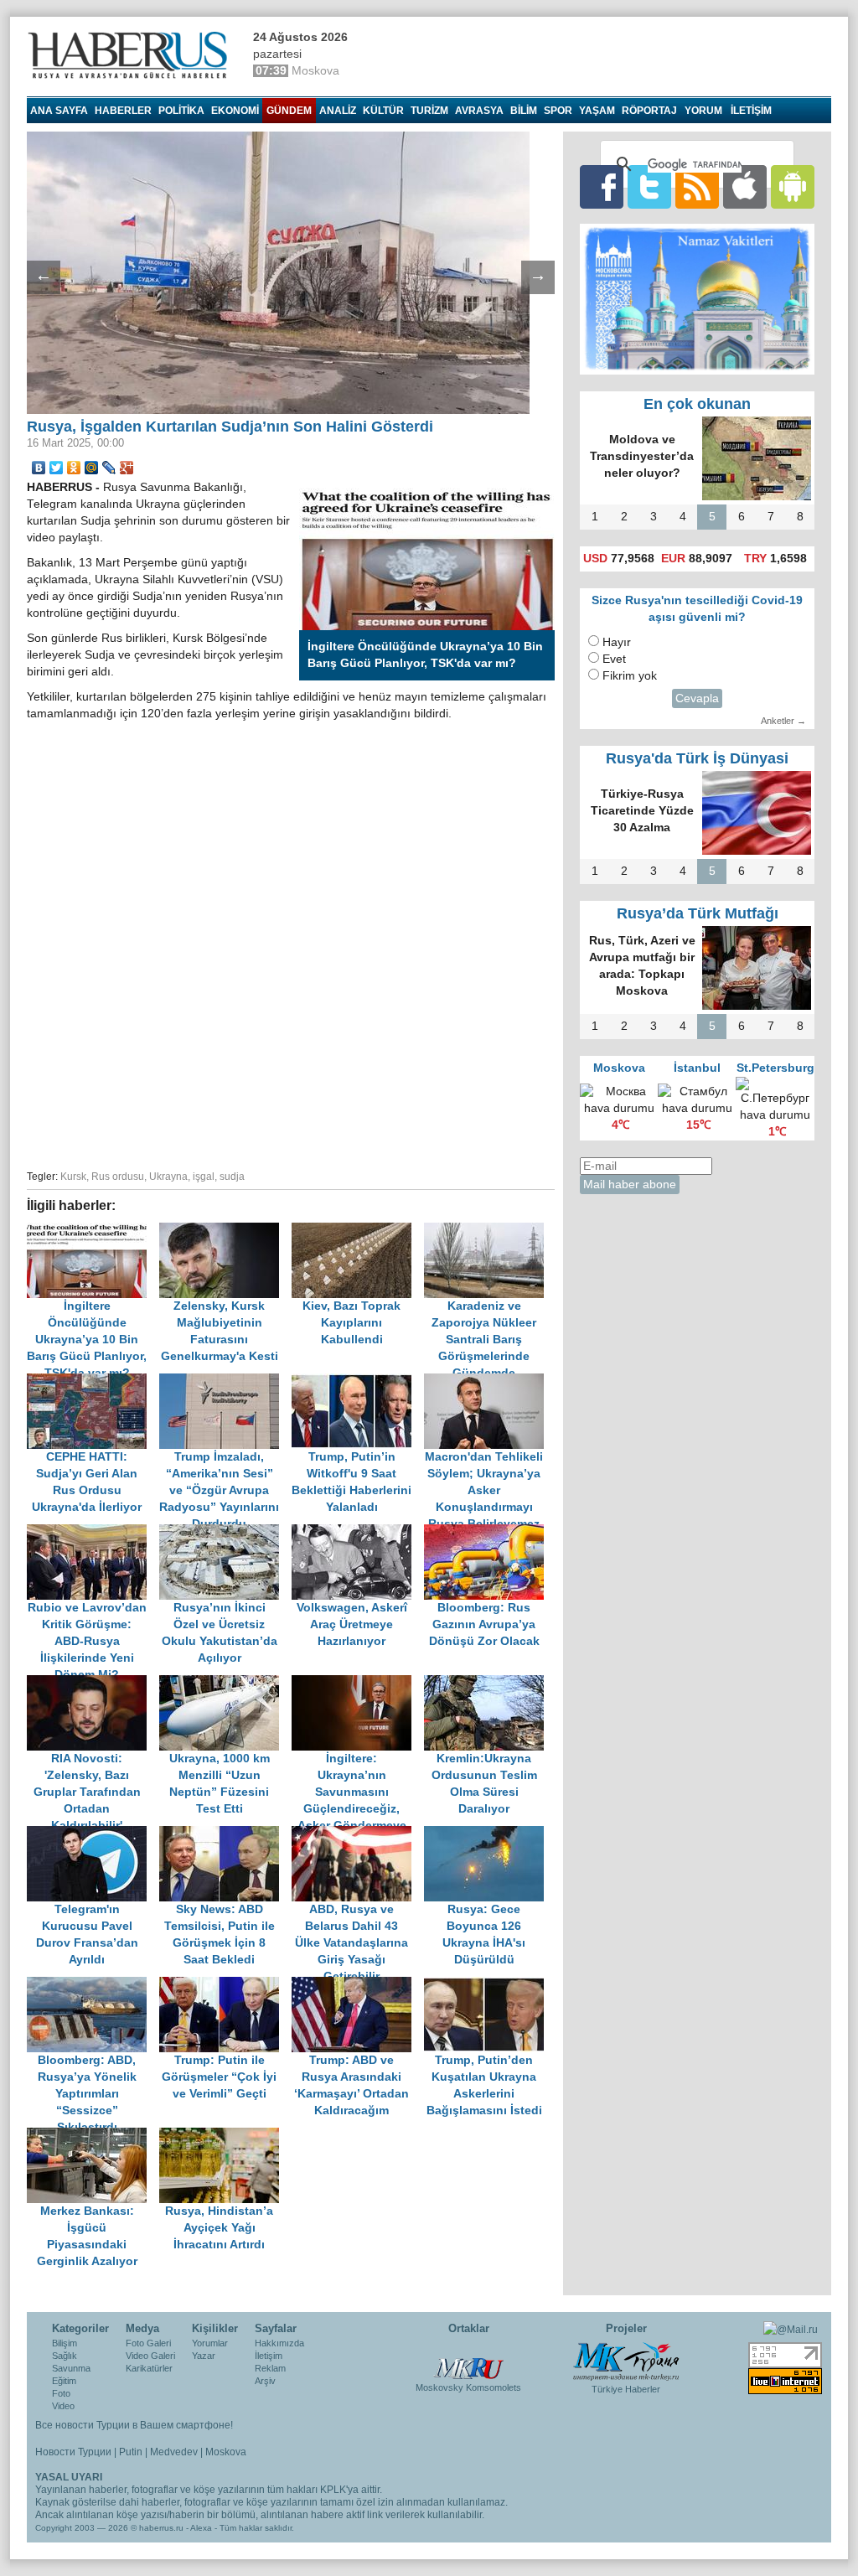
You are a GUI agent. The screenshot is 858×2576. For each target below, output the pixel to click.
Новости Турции (73, 2452)
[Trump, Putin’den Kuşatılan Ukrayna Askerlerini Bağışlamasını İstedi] (488, 1985)
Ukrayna (168, 1177)
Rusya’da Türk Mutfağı (698, 913)
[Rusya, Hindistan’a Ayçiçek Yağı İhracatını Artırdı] (224, 2136)
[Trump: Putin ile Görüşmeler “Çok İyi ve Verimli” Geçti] (225, 1985)
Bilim (524, 111)
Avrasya (479, 111)
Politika (181, 111)
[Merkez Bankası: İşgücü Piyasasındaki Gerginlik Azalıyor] (93, 2136)
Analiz (338, 111)
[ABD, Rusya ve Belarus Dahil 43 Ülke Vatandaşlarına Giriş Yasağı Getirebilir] (358, 1834)
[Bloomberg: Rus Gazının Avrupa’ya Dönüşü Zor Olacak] (488, 1532)
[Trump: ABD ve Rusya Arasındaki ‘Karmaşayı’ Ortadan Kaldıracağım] (358, 1985)
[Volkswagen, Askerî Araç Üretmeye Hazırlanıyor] (358, 1532)
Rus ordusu (118, 1177)
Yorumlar (210, 2343)
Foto (61, 2393)
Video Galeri (150, 2356)
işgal (204, 1177)
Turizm (429, 111)
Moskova (226, 2452)
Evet (614, 659)
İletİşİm (751, 111)
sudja (232, 1177)
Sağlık (65, 2356)
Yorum (703, 111)
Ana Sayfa (59, 111)
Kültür (383, 111)
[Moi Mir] (92, 468)
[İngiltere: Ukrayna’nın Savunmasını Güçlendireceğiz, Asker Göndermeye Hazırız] (358, 1683)
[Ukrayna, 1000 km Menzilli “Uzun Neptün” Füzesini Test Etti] (225, 1683)
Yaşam (597, 111)
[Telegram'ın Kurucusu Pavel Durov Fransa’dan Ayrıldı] (93, 1834)
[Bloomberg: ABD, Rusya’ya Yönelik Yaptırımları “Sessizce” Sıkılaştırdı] (93, 1985)
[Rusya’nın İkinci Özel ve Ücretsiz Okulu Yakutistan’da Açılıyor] (225, 1532)
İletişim (269, 2356)
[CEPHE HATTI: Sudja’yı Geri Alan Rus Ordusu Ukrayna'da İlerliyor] (93, 1381)
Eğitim (64, 2381)
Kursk (73, 1177)
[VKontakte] (39, 468)
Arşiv (265, 2381)
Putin (131, 2452)
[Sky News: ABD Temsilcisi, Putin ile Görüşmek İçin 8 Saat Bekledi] (225, 1834)
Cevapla (697, 698)
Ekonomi (235, 111)
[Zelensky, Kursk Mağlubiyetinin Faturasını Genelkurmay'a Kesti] (225, 1231)
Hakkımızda (279, 2343)
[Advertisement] (291, 1100)
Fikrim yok (630, 676)
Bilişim (65, 2343)
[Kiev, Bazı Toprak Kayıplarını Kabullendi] (358, 1231)
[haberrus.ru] (132, 55)
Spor (558, 111)
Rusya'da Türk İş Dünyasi (697, 758)
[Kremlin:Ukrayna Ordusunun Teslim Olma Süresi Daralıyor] (488, 1683)
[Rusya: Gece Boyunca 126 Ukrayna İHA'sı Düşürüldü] (488, 1834)
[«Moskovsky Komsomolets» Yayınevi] (468, 2360)
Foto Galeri (148, 2343)
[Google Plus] (127, 468)
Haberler (123, 111)
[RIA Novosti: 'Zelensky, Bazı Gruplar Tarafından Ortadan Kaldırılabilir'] (93, 1683)
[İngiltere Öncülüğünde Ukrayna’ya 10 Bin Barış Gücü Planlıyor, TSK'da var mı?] (93, 1231)
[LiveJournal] (109, 468)
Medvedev (174, 2452)
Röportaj (649, 111)
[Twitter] (57, 468)
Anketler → (783, 721)
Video (63, 2406)
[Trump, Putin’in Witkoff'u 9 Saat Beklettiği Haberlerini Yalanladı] (358, 1381)
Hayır (617, 642)
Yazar (204, 2356)
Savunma (71, 2368)
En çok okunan (697, 404)
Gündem (289, 111)
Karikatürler (149, 2368)
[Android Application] (793, 186)
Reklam (270, 2368)
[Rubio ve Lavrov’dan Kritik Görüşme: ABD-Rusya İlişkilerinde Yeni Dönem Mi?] (93, 1532)
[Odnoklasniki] (74, 468)
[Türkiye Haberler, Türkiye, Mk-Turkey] (626, 2361)
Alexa (201, 2528)
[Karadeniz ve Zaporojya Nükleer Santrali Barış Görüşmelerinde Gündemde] (488, 1231)
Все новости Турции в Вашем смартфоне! (134, 2425)
